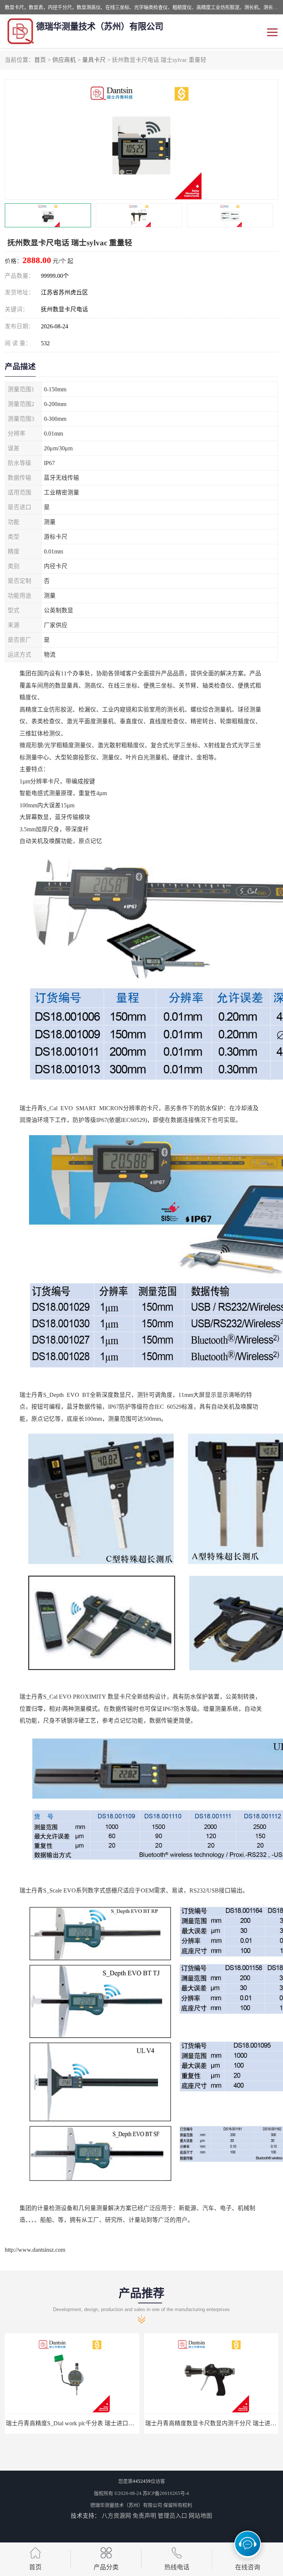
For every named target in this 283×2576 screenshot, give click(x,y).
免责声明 (144, 2516)
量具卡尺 (94, 60)
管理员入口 (172, 2516)
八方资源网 (116, 2516)
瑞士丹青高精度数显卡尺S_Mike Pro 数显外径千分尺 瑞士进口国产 (92, 2423)
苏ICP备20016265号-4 (166, 2493)
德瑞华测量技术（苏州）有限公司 (126, 2505)
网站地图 (200, 2516)
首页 (40, 60)
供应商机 (64, 60)
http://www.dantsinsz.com (35, 2250)
